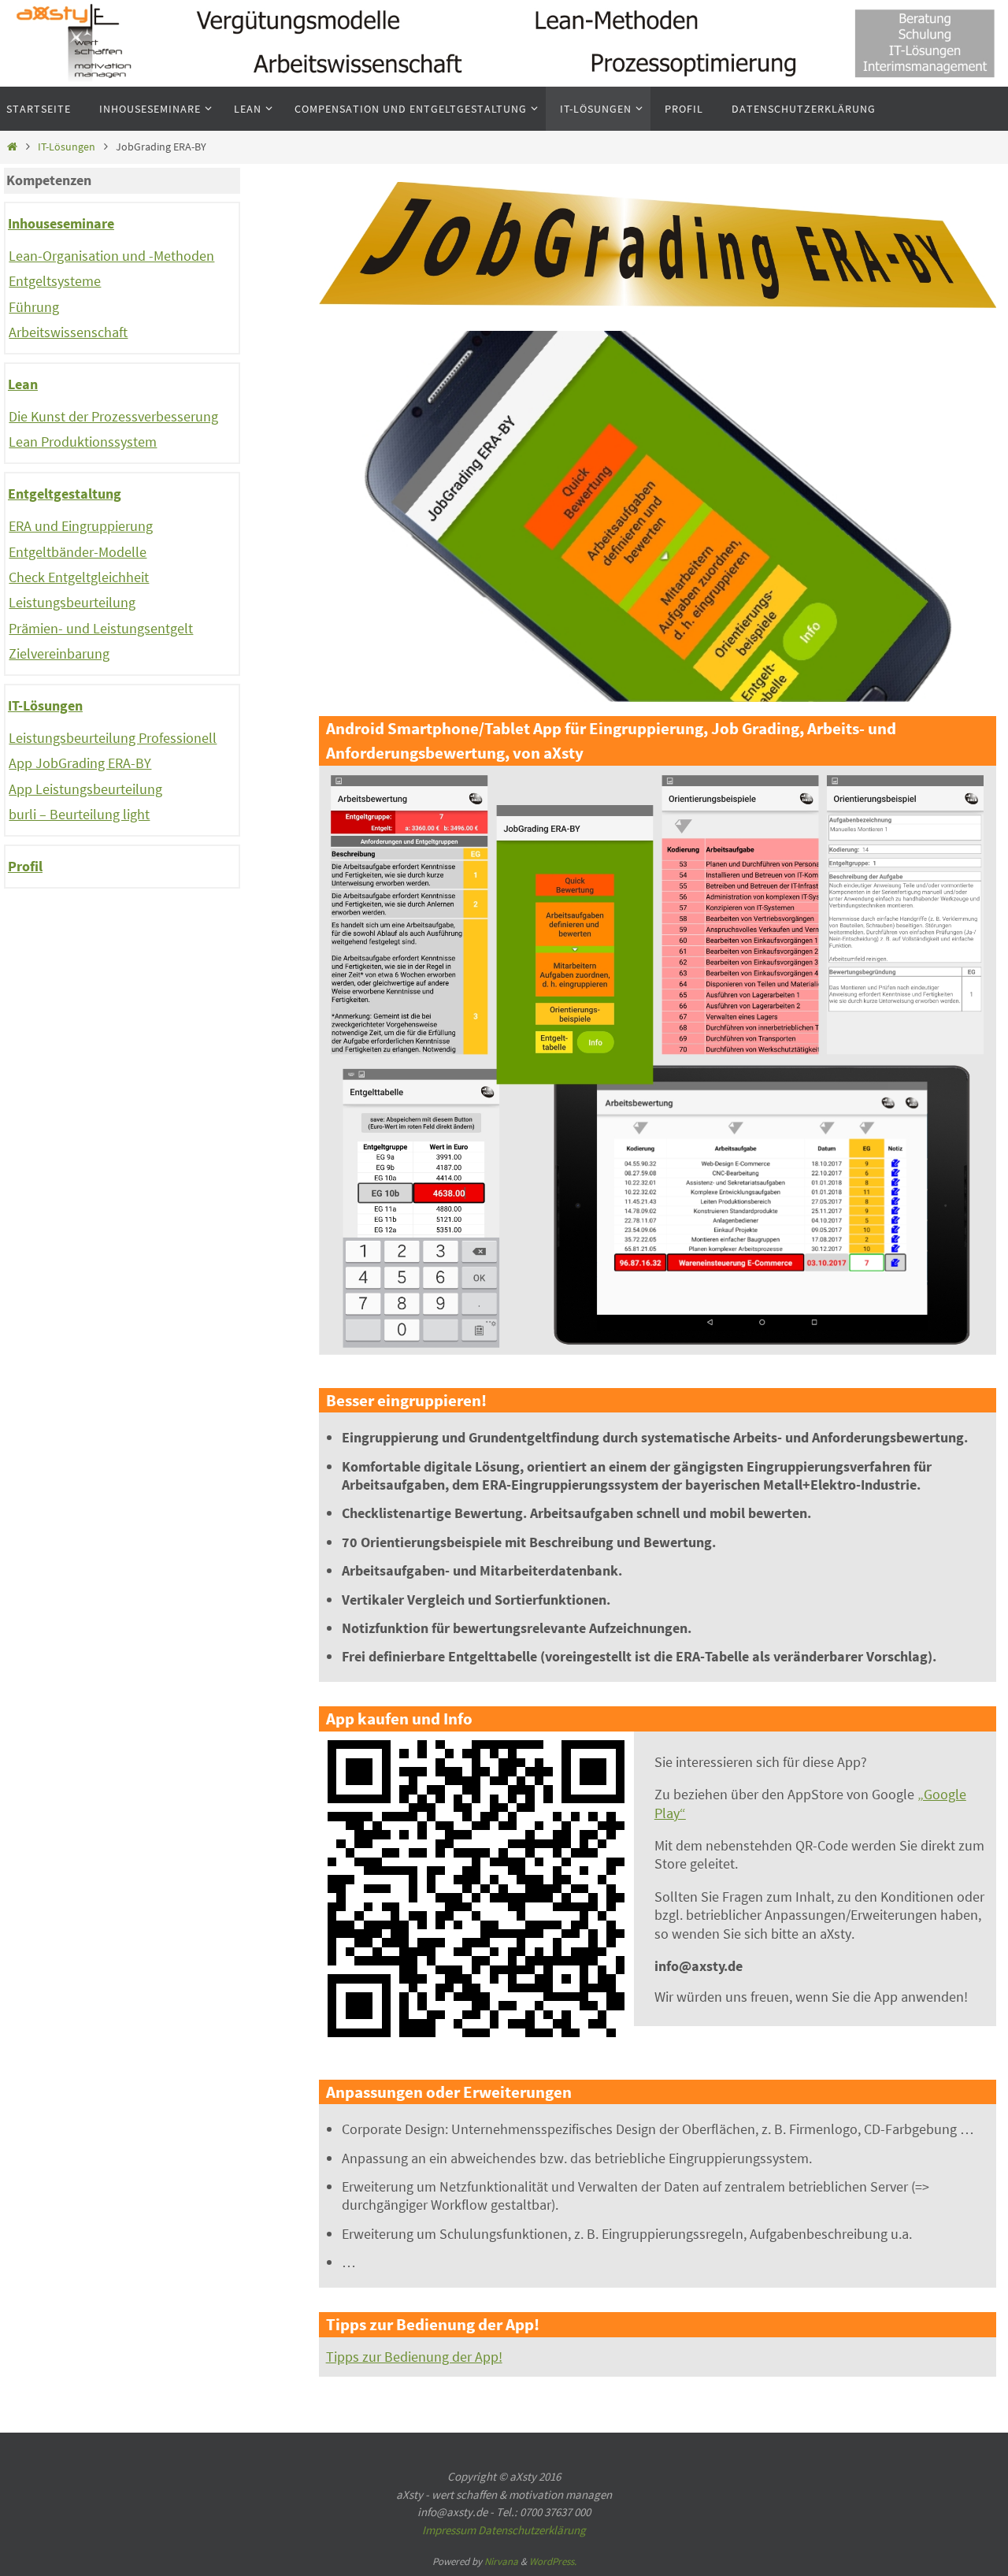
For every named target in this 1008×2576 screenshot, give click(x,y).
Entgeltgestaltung (65, 494)
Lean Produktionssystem (83, 442)
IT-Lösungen (67, 147)
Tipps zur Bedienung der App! (414, 2357)
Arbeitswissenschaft (68, 332)
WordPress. (553, 2561)
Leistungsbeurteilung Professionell (113, 738)
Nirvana (501, 2561)
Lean (23, 384)
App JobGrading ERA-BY (80, 763)
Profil (25, 866)
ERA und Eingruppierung (81, 526)
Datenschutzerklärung (532, 2530)
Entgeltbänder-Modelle (78, 552)
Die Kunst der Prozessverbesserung (113, 416)
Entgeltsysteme (55, 281)
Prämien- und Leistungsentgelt (101, 628)
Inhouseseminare (61, 223)
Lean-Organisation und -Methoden (111, 256)
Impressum (449, 2530)
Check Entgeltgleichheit (79, 577)
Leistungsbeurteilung (72, 602)
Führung (34, 307)
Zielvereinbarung (59, 653)
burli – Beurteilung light (79, 814)
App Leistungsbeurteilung (85, 789)
